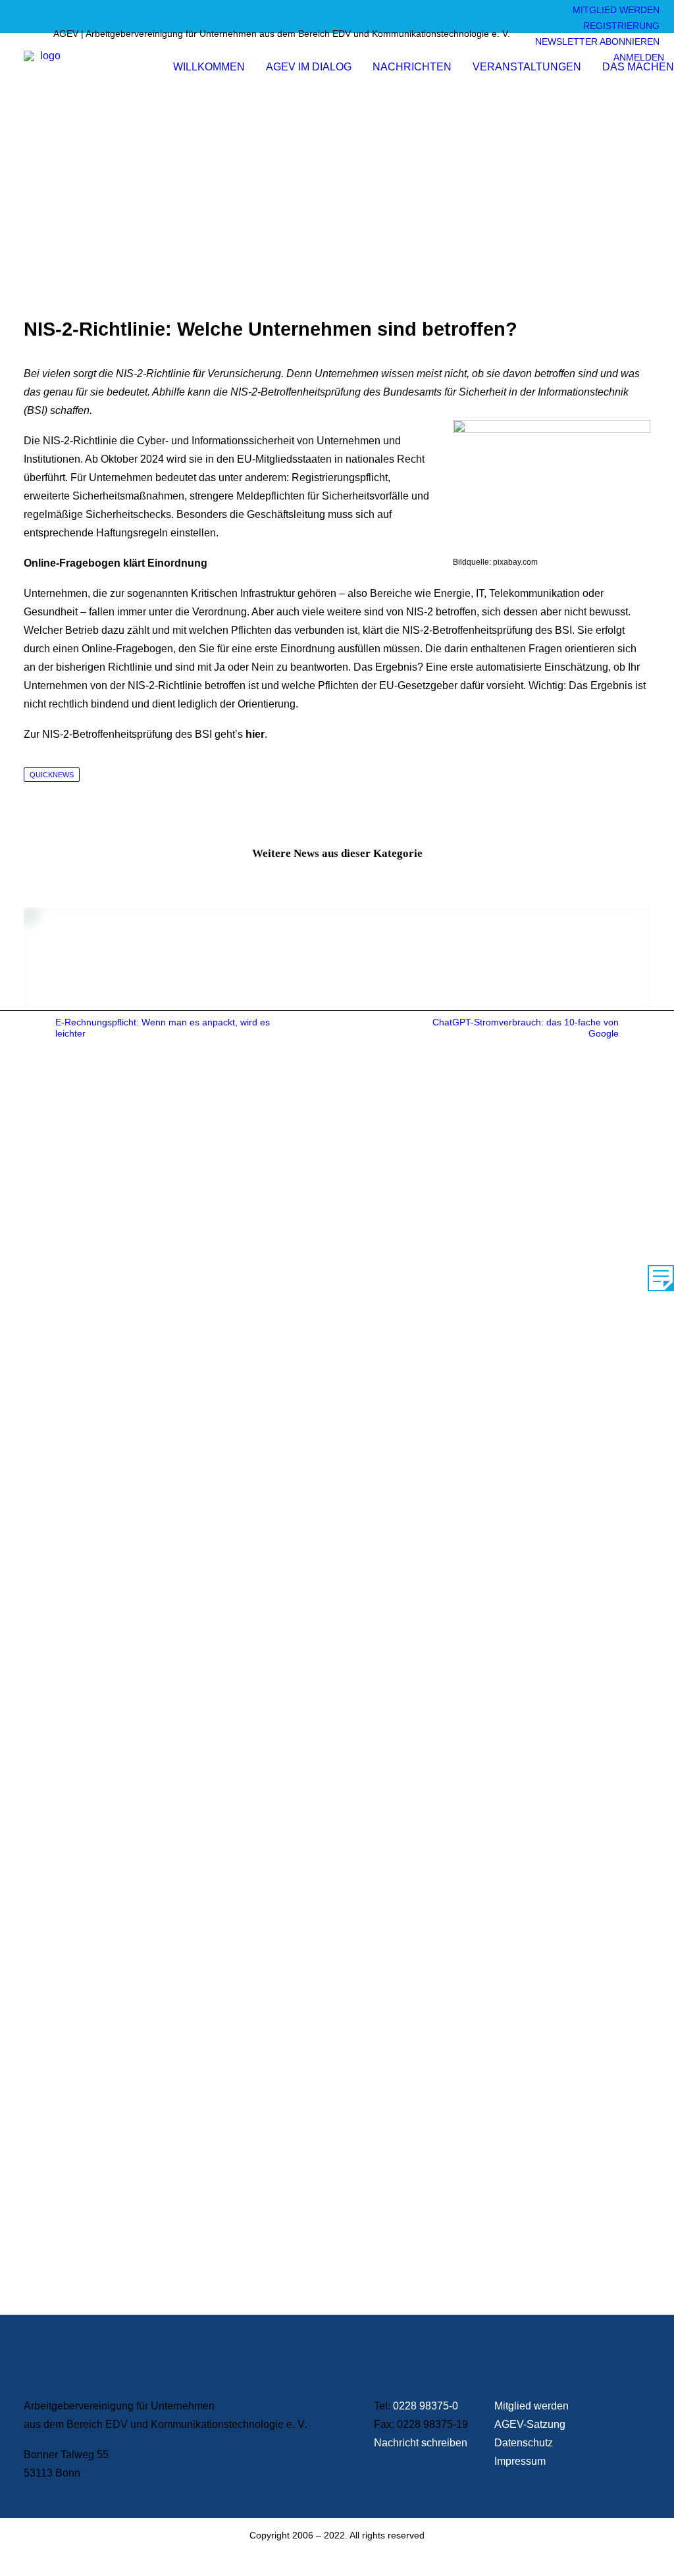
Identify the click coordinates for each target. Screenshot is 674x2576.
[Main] (337, 1028)
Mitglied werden (616, 10)
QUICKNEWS (52, 775)
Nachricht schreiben (421, 2443)
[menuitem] (612, 13)
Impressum (520, 2461)
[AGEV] (45, 72)
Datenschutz (524, 2443)
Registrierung (621, 26)
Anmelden (639, 57)
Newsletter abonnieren (597, 41)
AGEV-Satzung (530, 2424)
